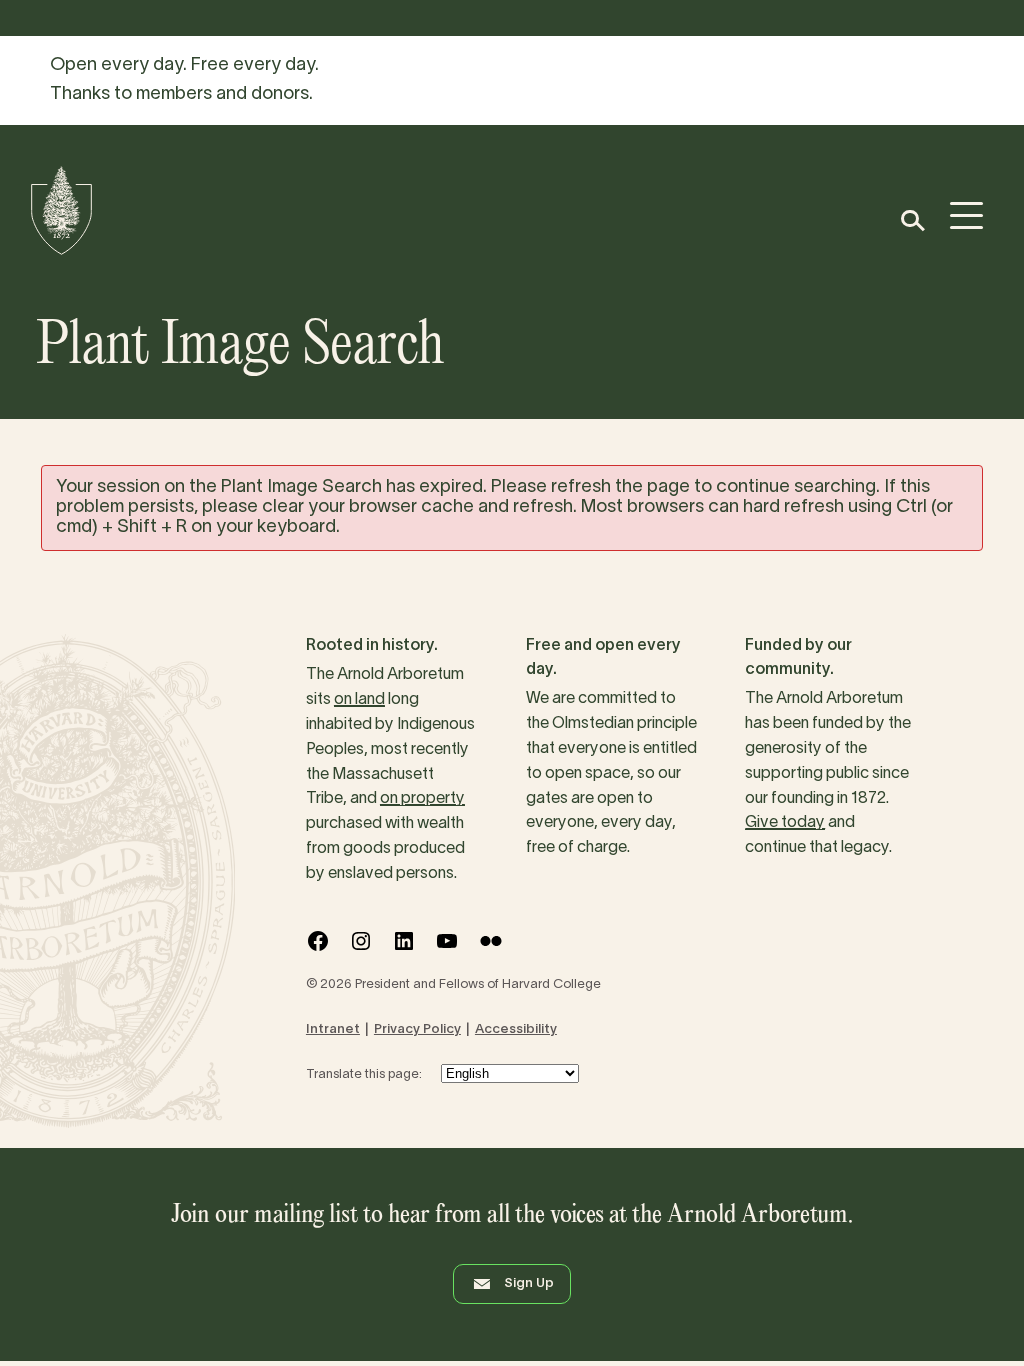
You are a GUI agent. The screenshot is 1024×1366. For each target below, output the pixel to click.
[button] (911, 220)
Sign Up (529, 1284)
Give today (785, 823)
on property (422, 799)
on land (359, 700)
